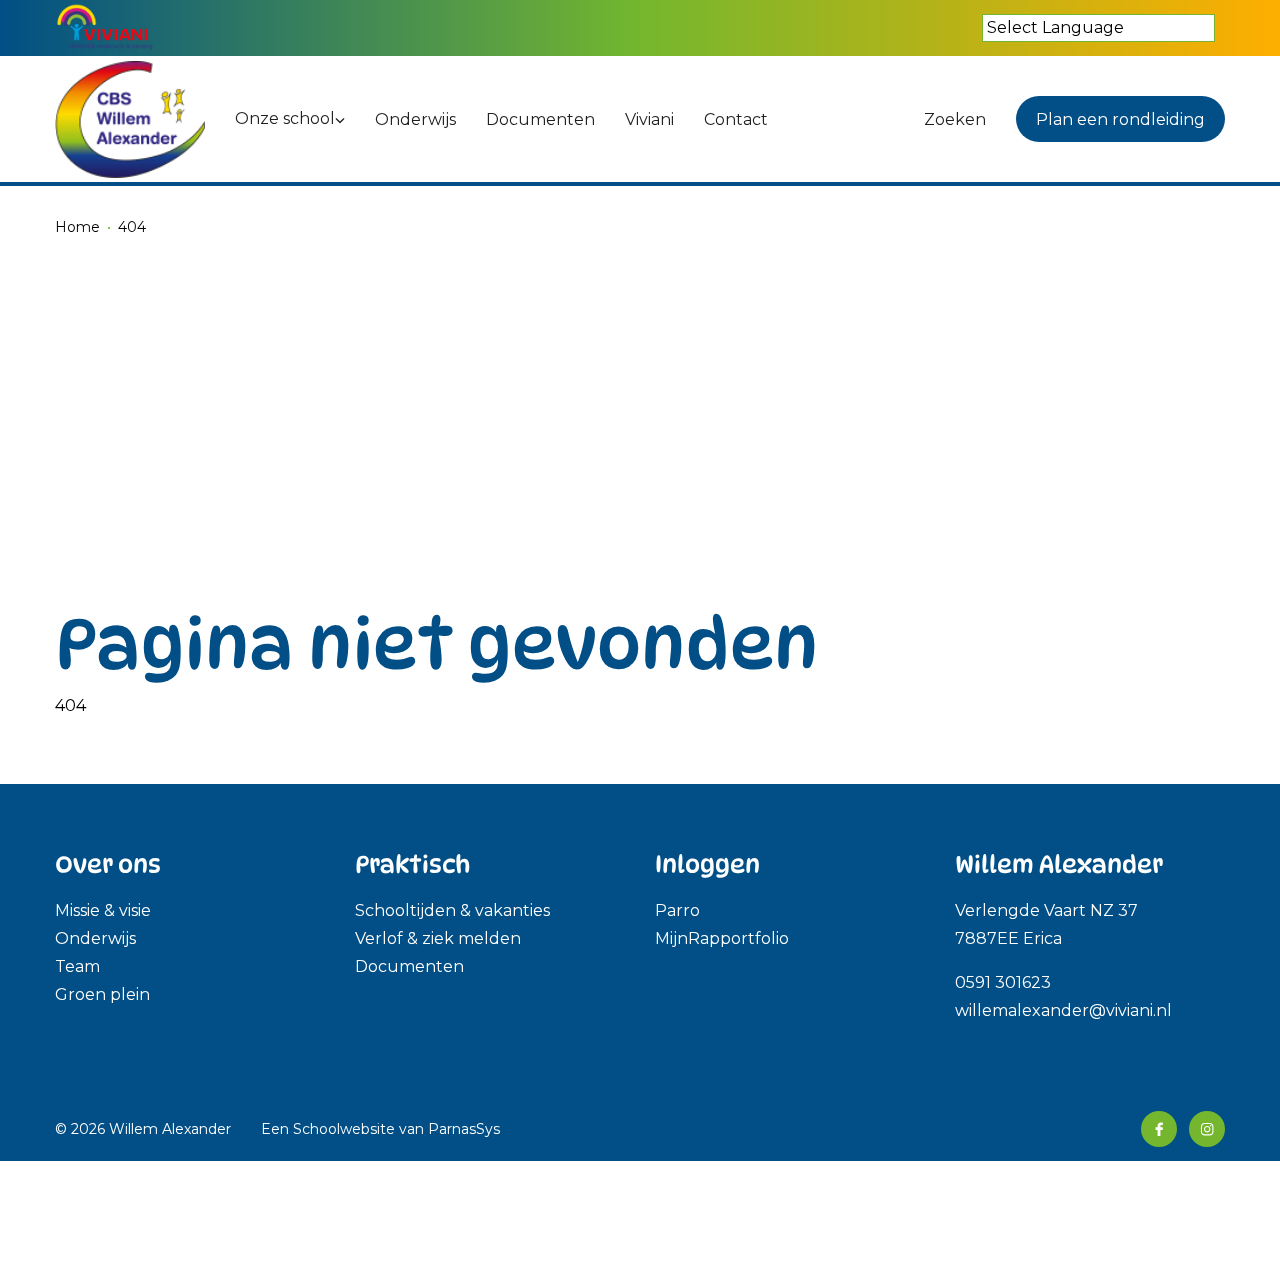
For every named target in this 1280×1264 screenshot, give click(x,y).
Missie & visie (103, 910)
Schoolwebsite (344, 1129)
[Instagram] (1207, 1129)
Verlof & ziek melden (438, 938)
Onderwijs (95, 938)
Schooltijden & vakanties (452, 910)
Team (77, 966)
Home (77, 227)
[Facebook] (1159, 1129)
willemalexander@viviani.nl (1063, 1010)
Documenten (409, 966)
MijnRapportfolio (722, 938)
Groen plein (102, 994)
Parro (677, 910)
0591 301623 (1005, 982)
